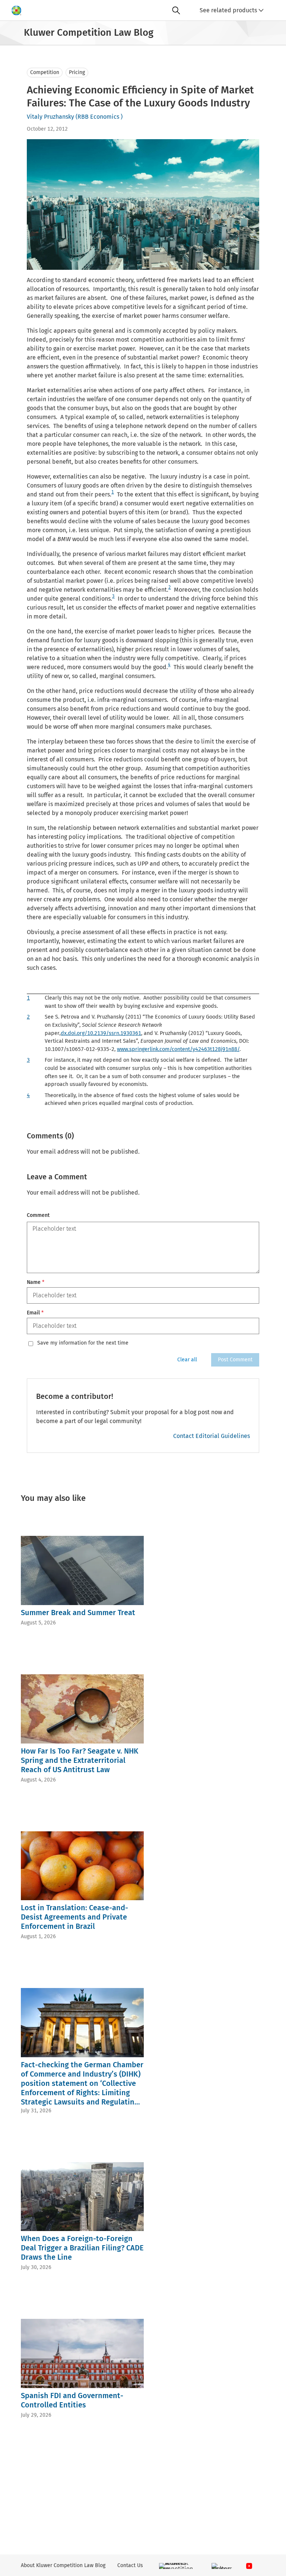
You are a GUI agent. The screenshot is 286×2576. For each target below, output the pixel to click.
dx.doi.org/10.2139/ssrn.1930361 (101, 1033)
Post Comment (235, 1360)
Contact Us (130, 2565)
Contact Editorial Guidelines (212, 1436)
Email (35, 1313)
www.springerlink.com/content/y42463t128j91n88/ (178, 1049)
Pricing (77, 72)
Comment (38, 1215)
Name (36, 1282)
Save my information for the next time (83, 1343)
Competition (45, 72)
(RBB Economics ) (99, 117)
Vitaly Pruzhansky (50, 117)
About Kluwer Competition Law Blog (63, 2565)
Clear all (187, 1360)
